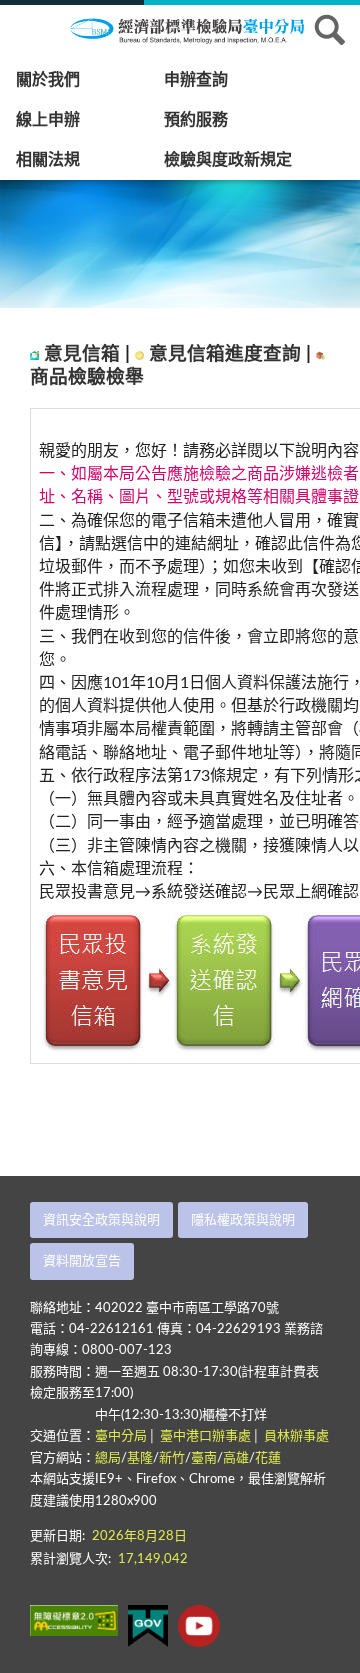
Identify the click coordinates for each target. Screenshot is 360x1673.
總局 (108, 1458)
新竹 (172, 1458)
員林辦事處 (296, 1436)
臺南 (204, 1458)
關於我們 (48, 80)
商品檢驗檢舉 (87, 377)
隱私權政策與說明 (243, 1220)
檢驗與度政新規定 (228, 160)
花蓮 (268, 1458)
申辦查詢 (196, 80)
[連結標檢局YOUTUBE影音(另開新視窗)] (199, 1626)
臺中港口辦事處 (205, 1436)
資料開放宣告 (82, 1261)
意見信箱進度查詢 (227, 354)
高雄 (236, 1458)
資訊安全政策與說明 (101, 1220)
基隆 (140, 1458)
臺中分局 (121, 1436)
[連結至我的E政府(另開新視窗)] (148, 1626)
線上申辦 (48, 120)
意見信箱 (84, 354)
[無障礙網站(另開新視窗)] (74, 1620)
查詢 (330, 30)
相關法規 (48, 160)
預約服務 (196, 120)
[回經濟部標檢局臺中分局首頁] (200, 29)
